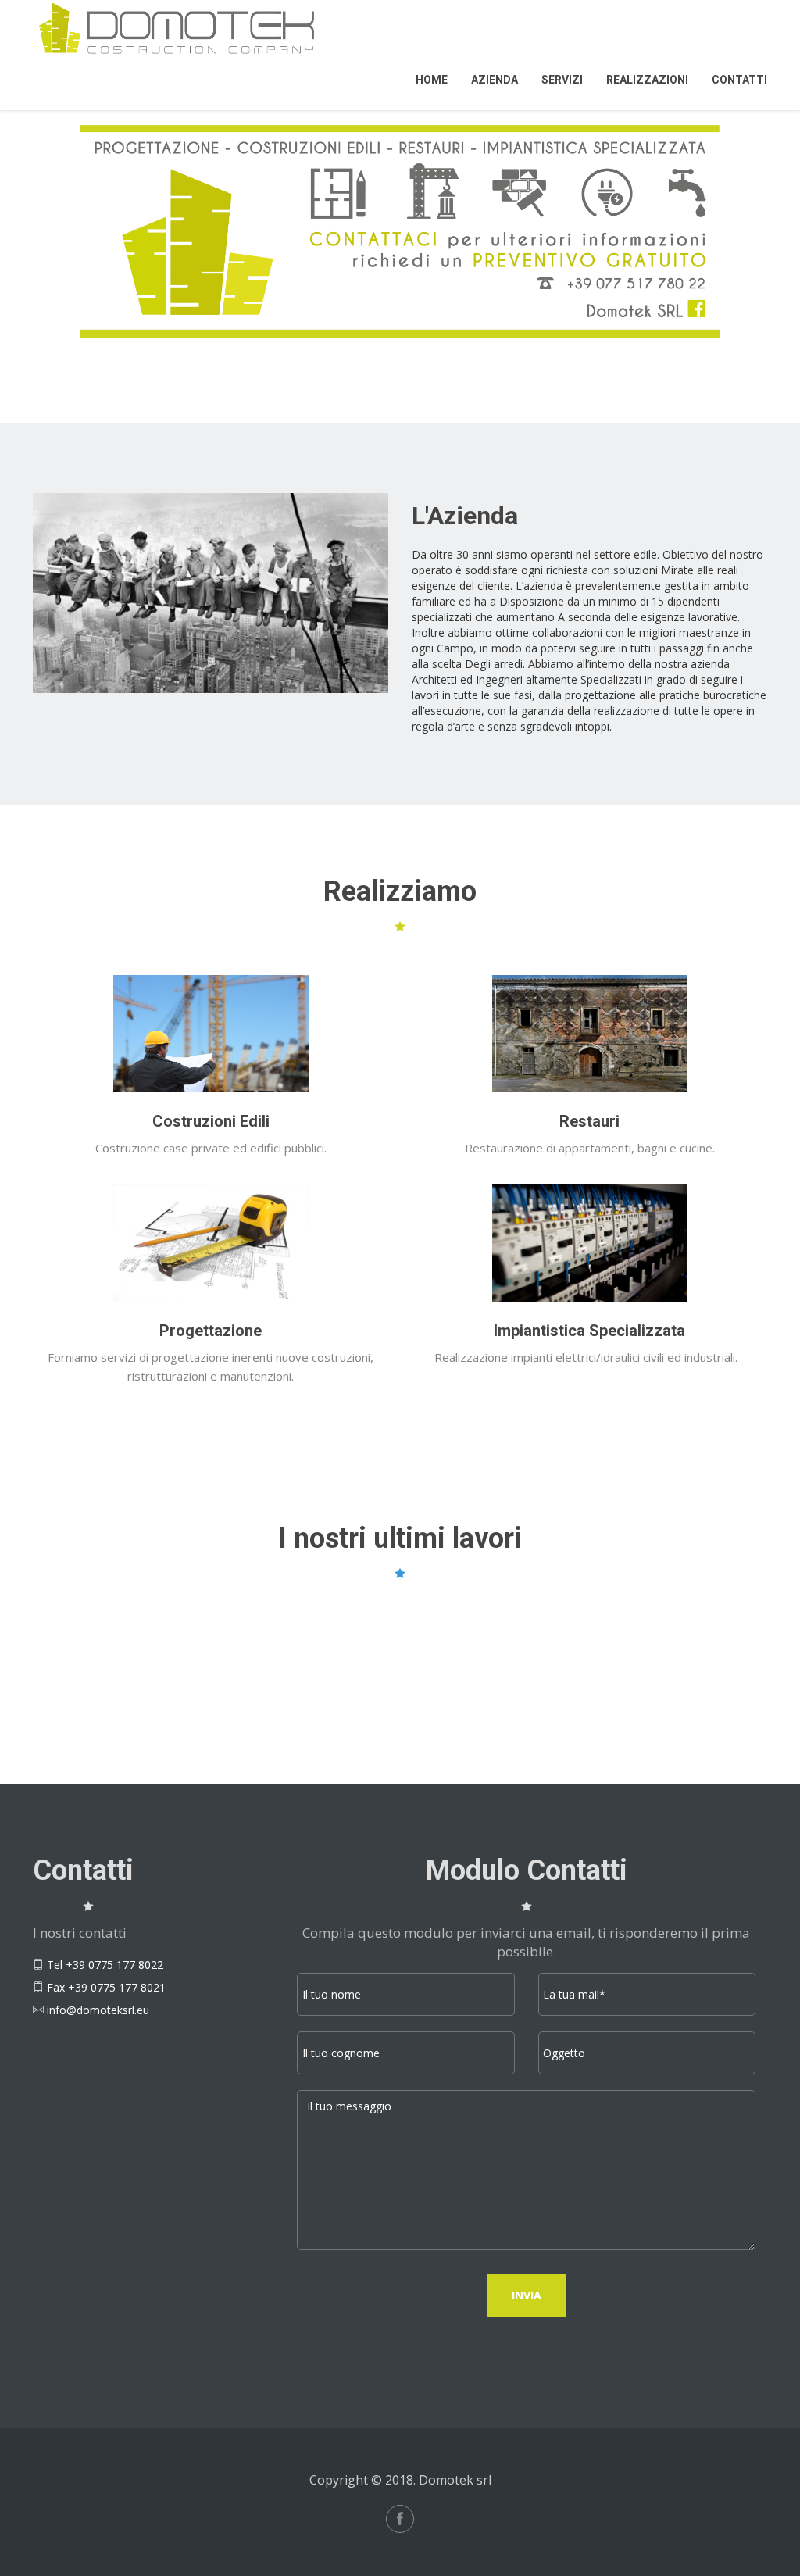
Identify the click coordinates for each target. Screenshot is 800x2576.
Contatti (739, 80)
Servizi (562, 80)
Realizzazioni (647, 80)
